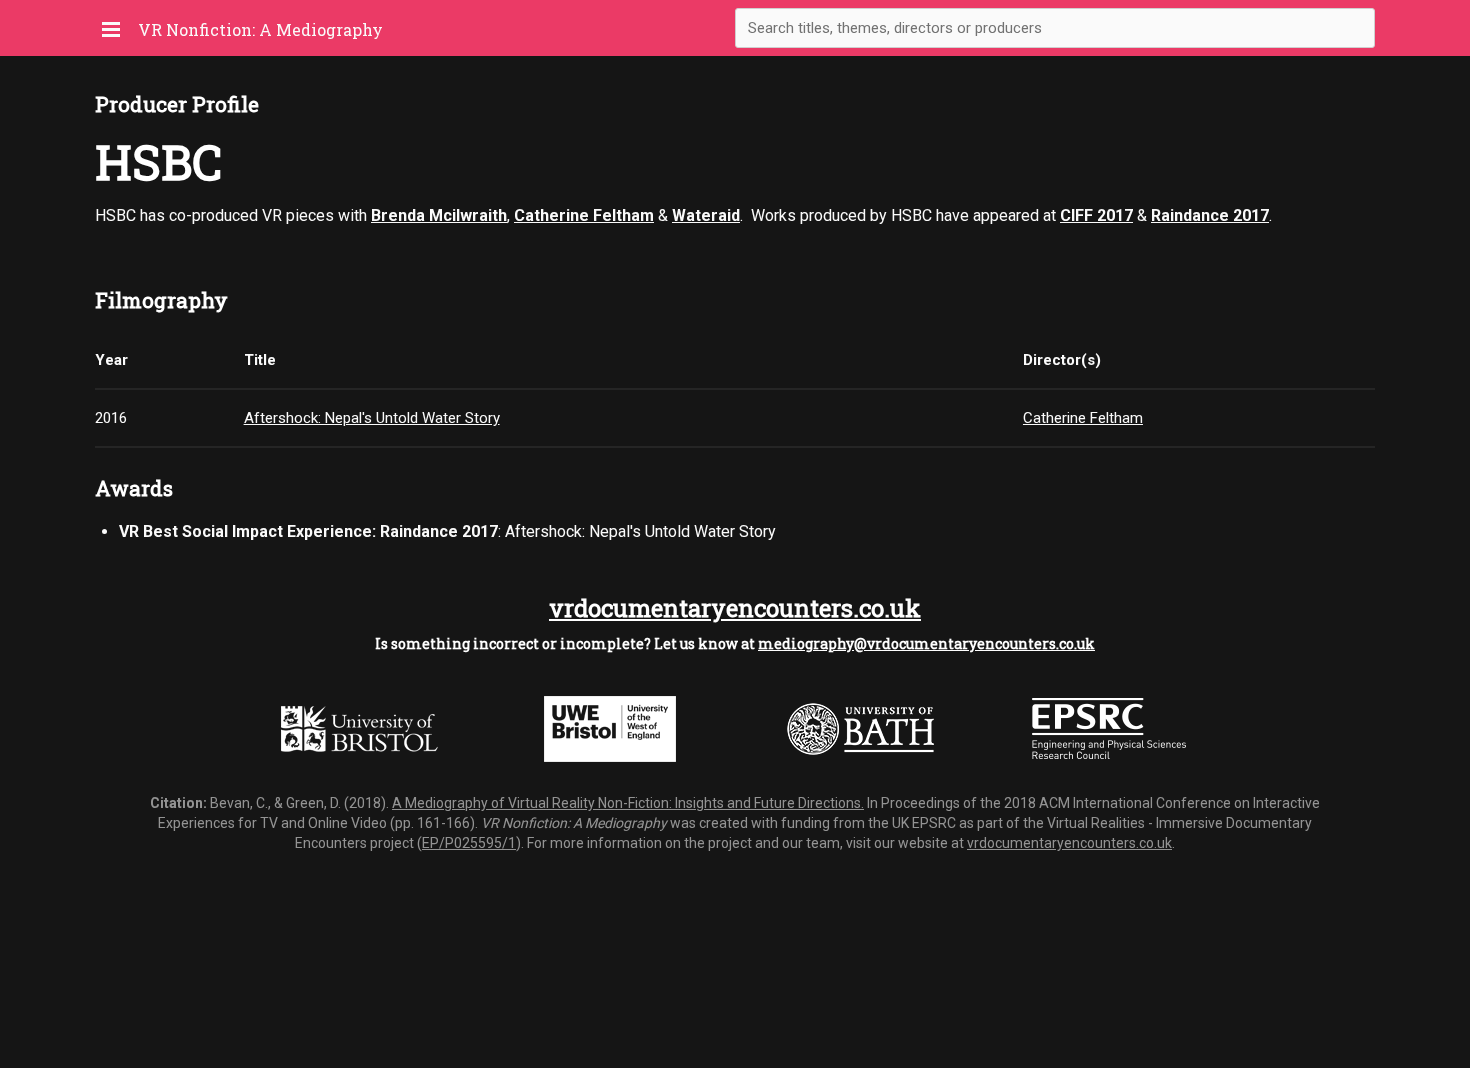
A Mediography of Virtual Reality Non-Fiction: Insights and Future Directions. (628, 803)
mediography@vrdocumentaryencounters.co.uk (926, 643)
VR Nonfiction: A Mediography (260, 29)
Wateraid (706, 215)
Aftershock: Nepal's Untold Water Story (372, 418)
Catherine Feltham (584, 215)
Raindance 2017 (1210, 215)
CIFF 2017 (1096, 215)
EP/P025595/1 (469, 843)
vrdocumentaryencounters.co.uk (735, 608)
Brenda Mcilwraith (439, 215)
